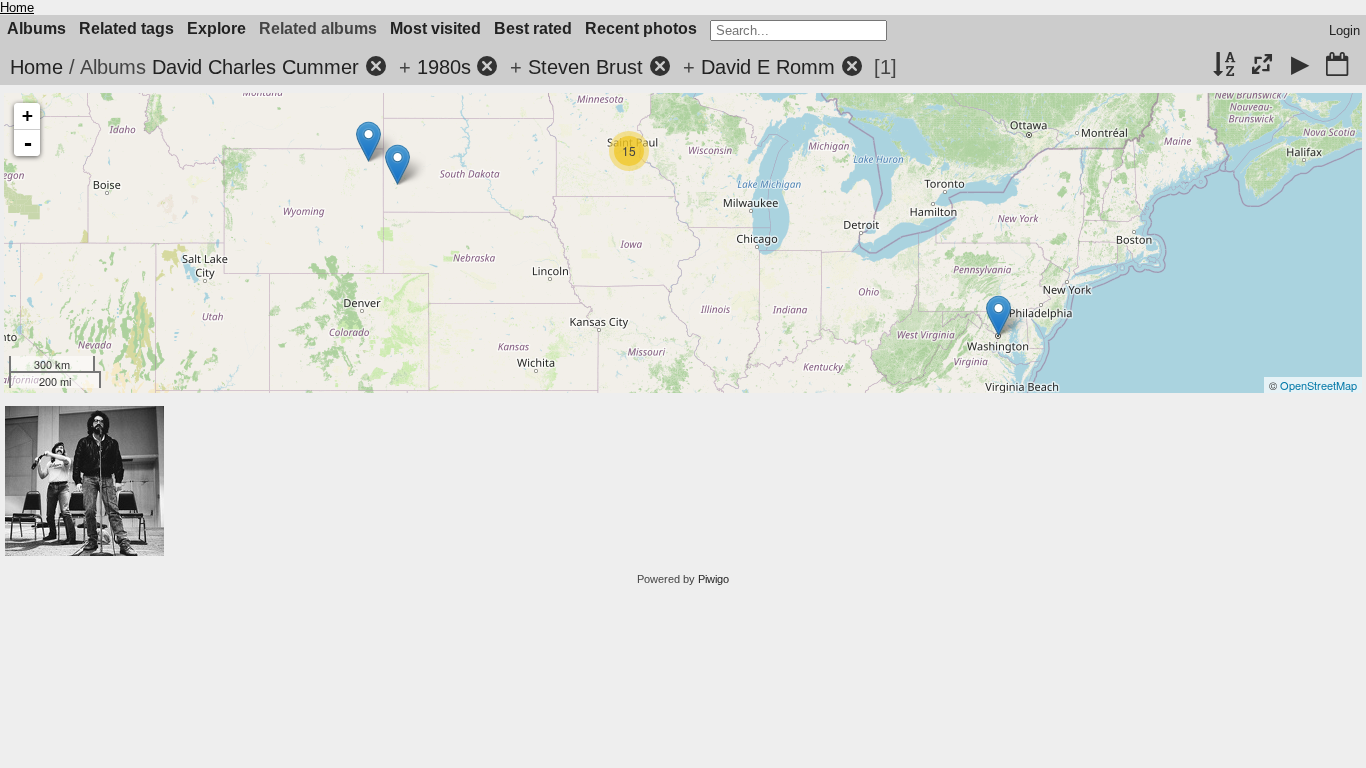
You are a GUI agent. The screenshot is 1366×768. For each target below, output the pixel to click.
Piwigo (713, 579)
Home (17, 7)
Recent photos (641, 28)
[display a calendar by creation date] (1337, 66)
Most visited (435, 28)
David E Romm (768, 67)
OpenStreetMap (1318, 385)
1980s (444, 67)
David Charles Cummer (255, 67)
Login (1344, 30)
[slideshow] (1300, 66)
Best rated (533, 28)
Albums (36, 28)
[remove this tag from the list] (376, 67)
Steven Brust (585, 67)
